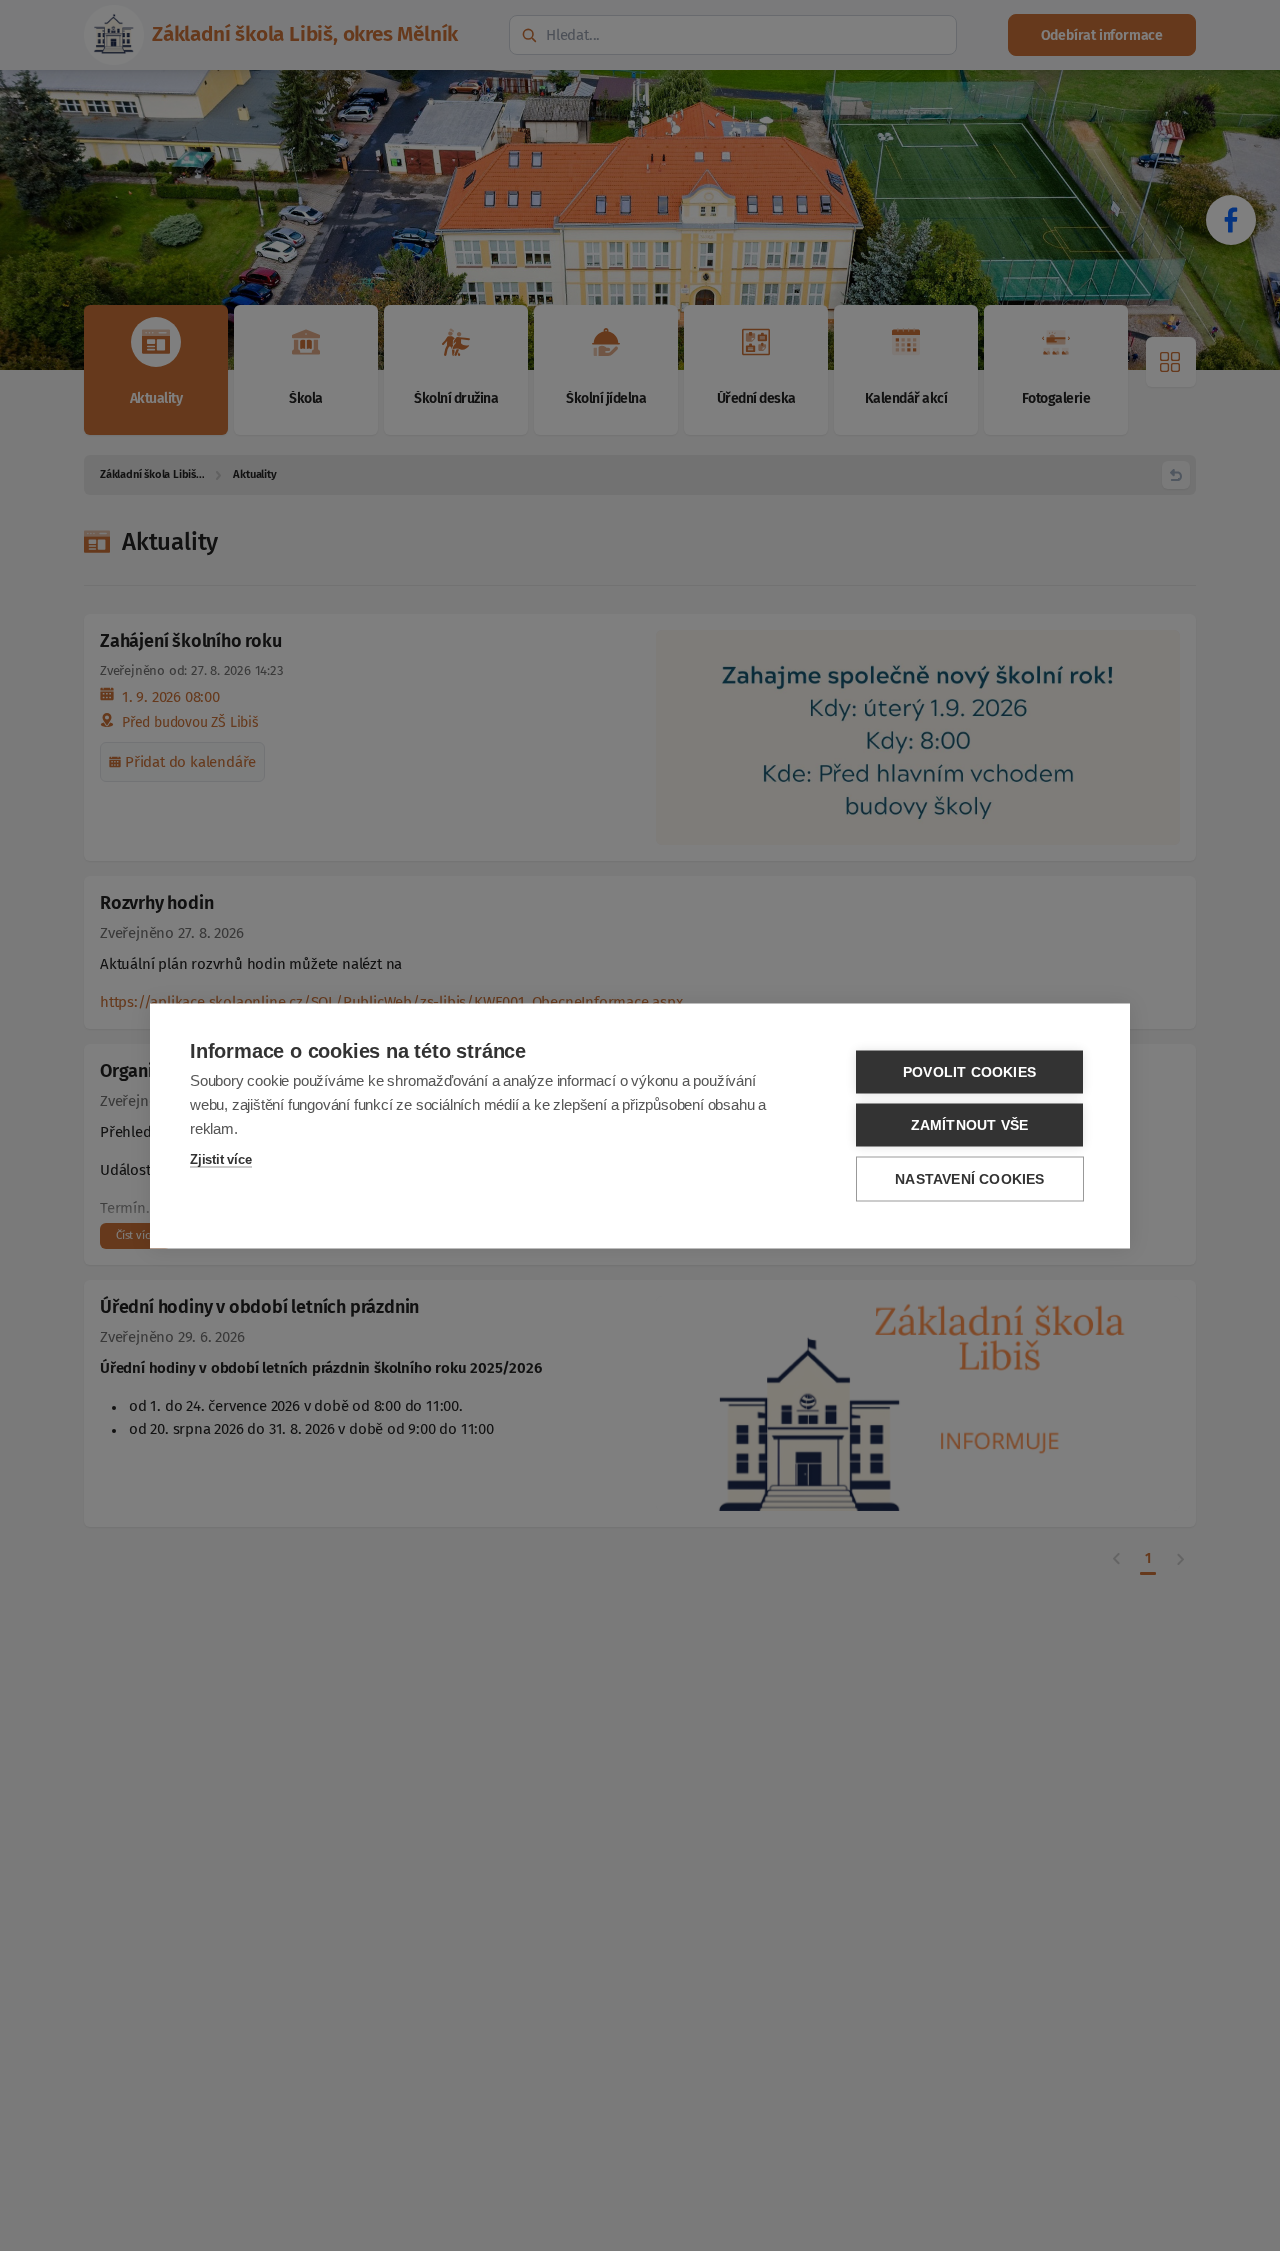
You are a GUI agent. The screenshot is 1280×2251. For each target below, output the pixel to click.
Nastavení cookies (969, 1178)
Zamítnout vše (970, 1124)
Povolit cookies (969, 1071)
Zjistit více (221, 1158)
